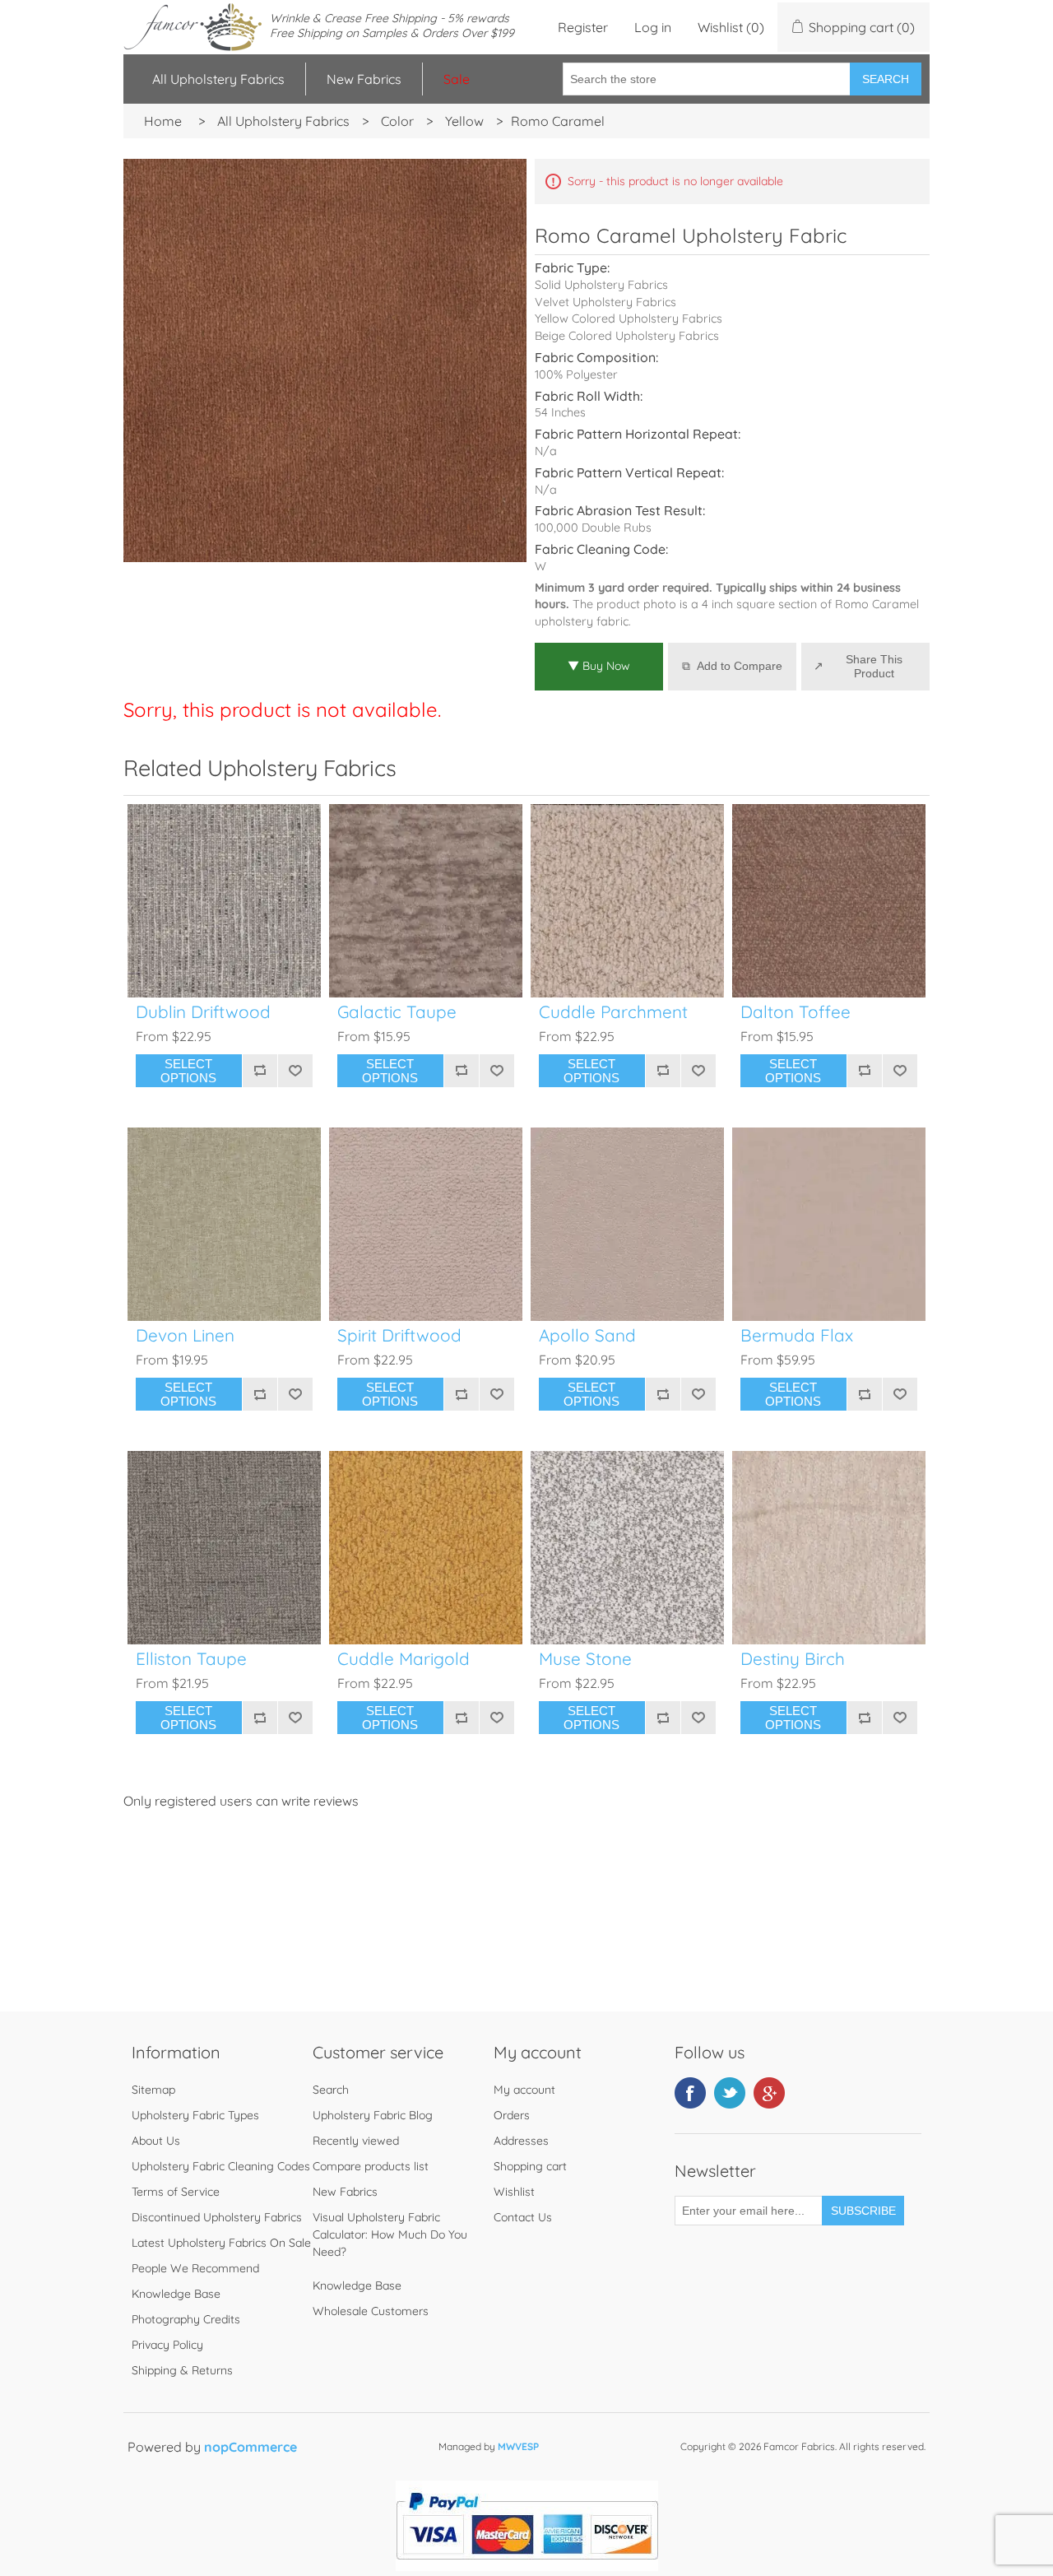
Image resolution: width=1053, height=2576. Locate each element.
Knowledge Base (176, 2294)
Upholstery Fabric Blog (373, 2115)
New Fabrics (364, 79)
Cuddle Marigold (404, 1659)
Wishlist (514, 2192)
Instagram (769, 2093)
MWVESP (518, 2446)
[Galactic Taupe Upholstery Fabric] (426, 901)
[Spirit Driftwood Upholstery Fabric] (426, 1224)
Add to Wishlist (295, 1071)
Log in (653, 27)
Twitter (730, 2093)
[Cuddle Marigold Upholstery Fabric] (426, 1548)
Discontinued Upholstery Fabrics (217, 2217)
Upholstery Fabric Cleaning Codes (221, 2166)
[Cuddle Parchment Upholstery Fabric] (627, 901)
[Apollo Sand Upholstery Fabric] (627, 1224)
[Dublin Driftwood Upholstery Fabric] (224, 901)
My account (524, 2090)
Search (886, 79)
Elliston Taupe (191, 1659)
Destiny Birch (793, 1659)
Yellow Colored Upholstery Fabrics (629, 319)
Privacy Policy (167, 2345)
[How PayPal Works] (527, 2566)
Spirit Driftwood (399, 1335)
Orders (512, 2115)
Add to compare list (260, 1071)
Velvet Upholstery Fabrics (605, 302)
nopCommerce (250, 2447)
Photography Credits (186, 2319)
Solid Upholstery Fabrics (601, 285)
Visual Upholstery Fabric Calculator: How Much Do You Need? (390, 2234)
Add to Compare (740, 666)
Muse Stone (585, 1659)
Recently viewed (356, 2141)
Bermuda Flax (797, 1335)
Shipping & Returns (182, 2370)
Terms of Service (176, 2192)
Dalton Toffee (796, 1012)
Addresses (521, 2141)
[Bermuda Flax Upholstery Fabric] (829, 1224)
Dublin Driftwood (203, 1012)
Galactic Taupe (397, 1012)
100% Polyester (576, 374)
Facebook (690, 2093)
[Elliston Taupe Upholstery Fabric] (224, 1548)
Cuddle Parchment (613, 1012)
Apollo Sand (587, 1335)
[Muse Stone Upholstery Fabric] (627, 1548)
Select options (188, 1071)
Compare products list (371, 2166)
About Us (156, 2141)
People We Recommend (195, 2268)
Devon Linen (185, 1335)
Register (583, 27)
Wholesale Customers (371, 2311)
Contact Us (523, 2217)
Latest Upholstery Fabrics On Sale (221, 2243)
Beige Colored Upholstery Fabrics (627, 336)
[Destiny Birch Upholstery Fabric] (829, 1548)
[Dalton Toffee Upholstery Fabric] (829, 901)
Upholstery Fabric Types (195, 2115)
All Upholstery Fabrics (218, 79)
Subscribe (863, 2211)
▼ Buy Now (599, 666)
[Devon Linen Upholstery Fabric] (224, 1224)
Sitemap (153, 2090)
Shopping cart (530, 2166)
